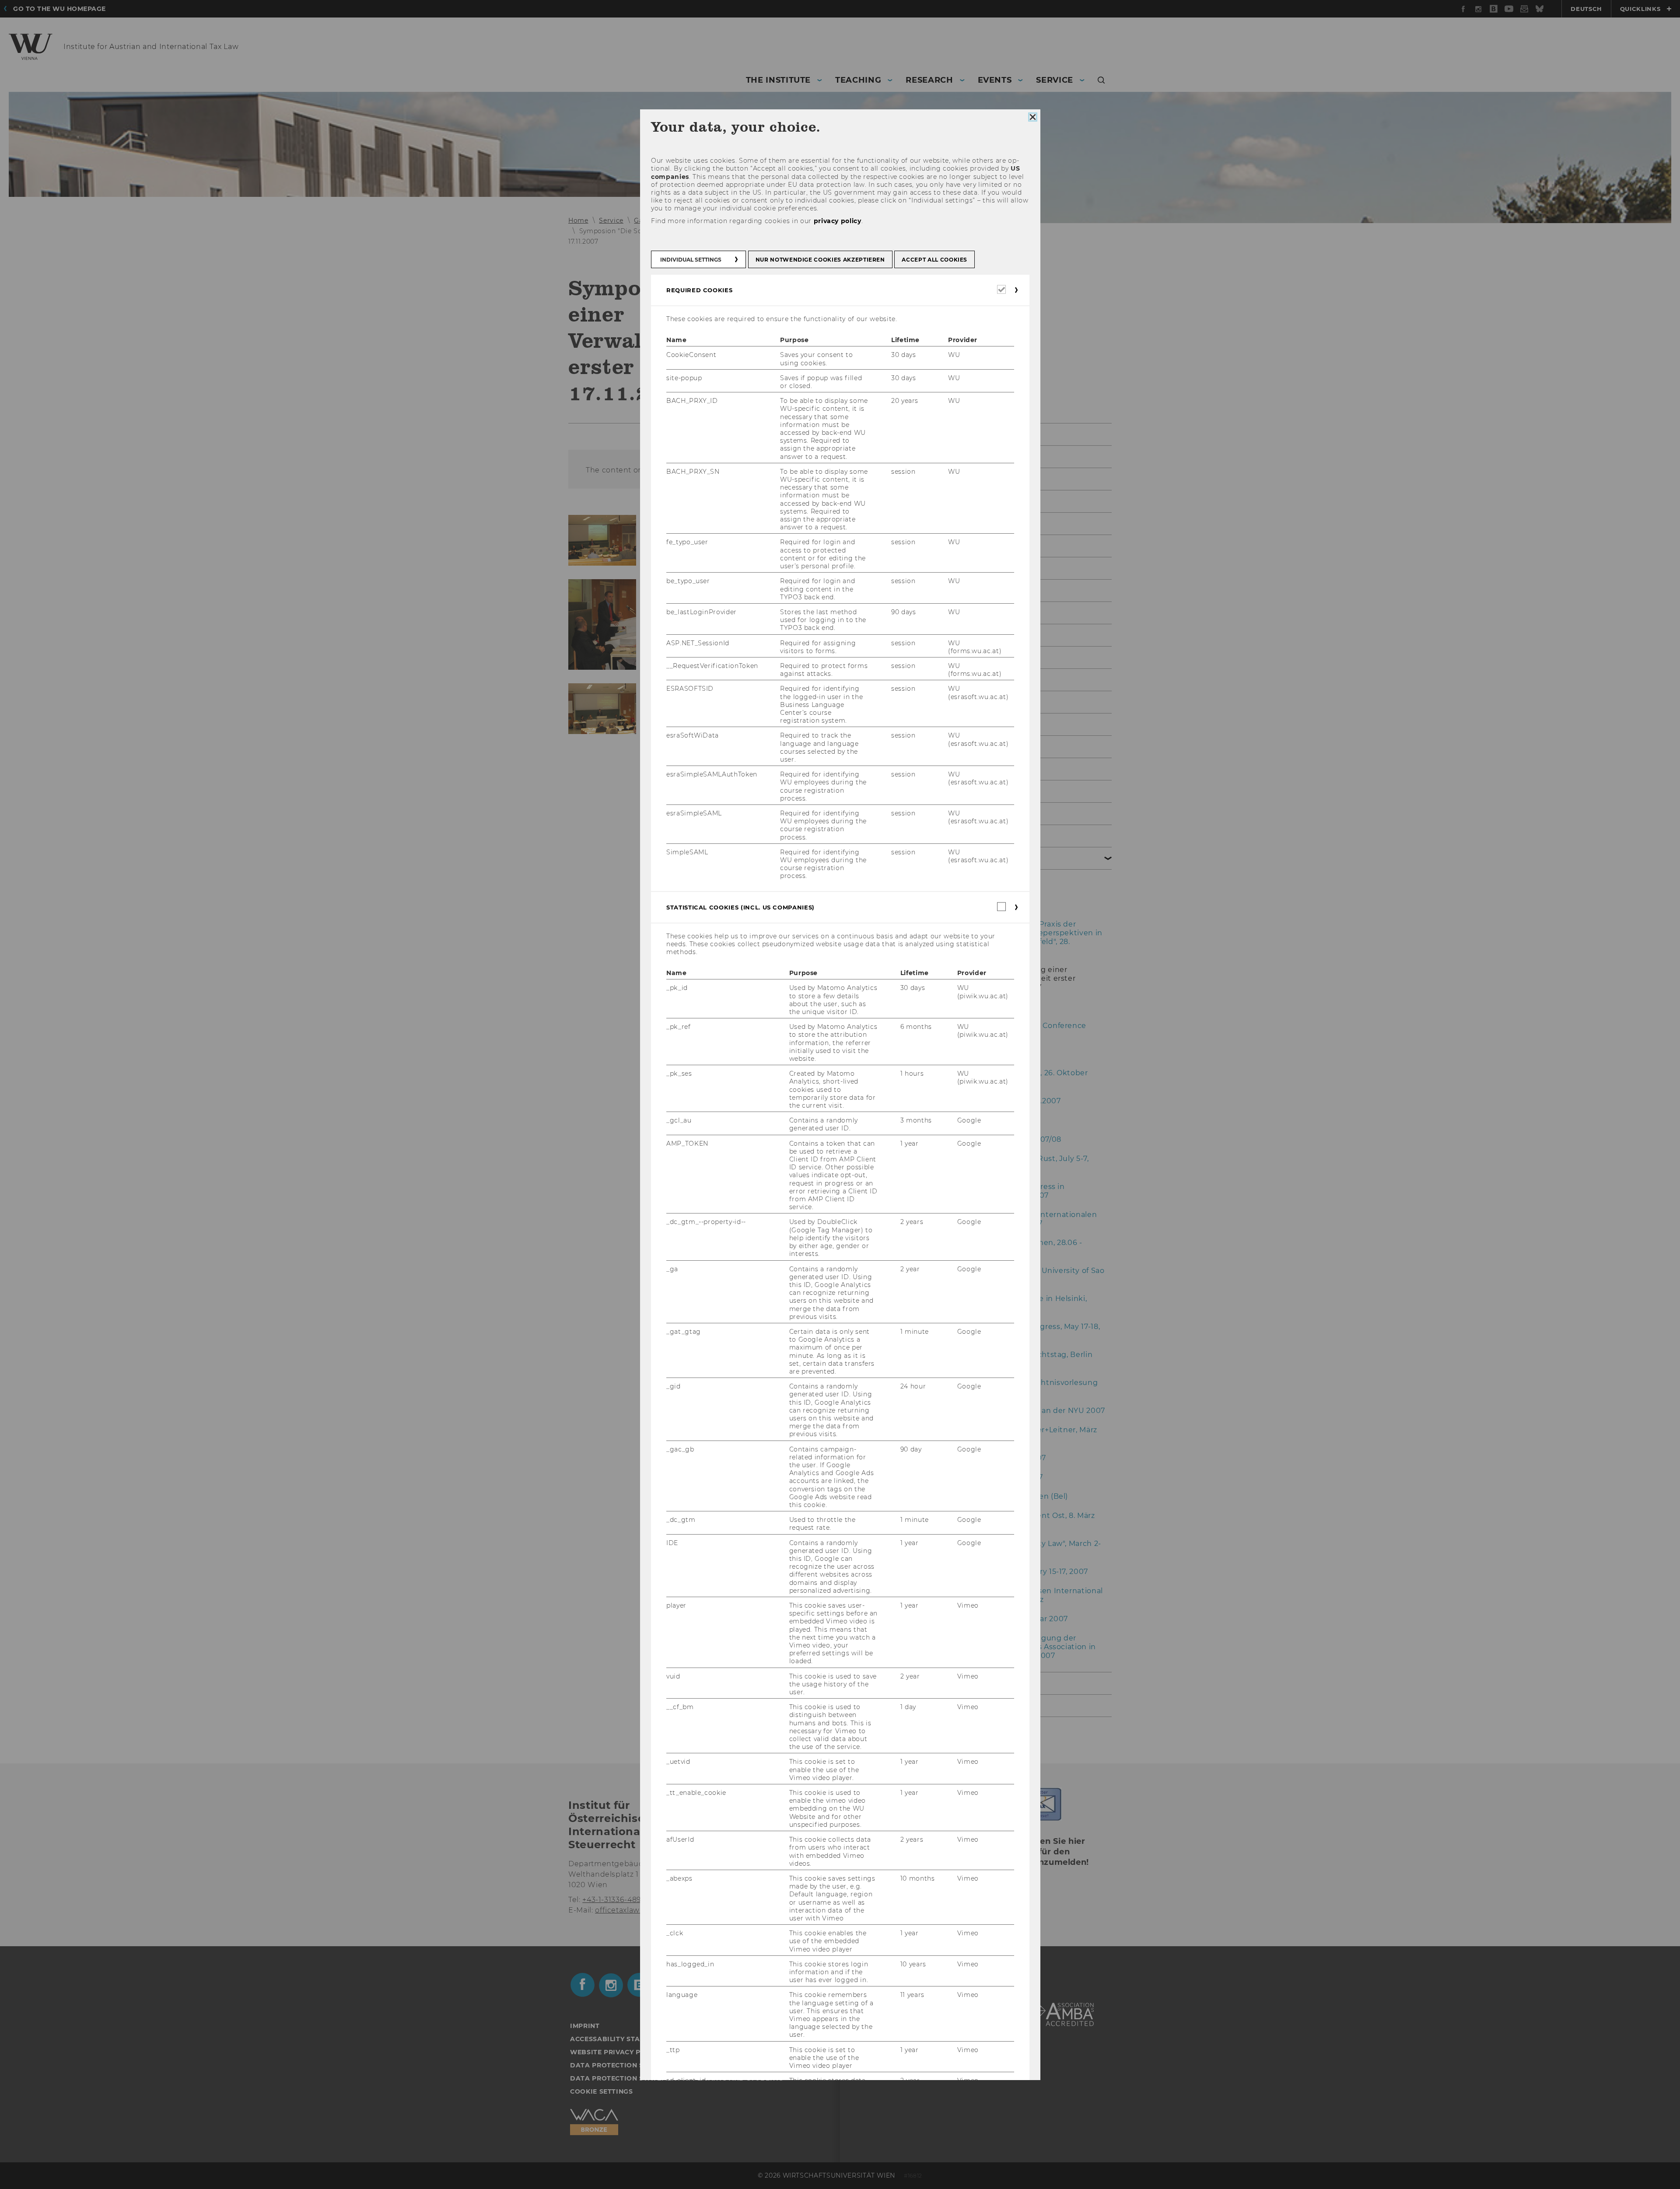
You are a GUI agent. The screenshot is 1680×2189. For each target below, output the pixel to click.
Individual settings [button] (691, 260)
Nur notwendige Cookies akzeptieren (820, 260)
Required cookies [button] (699, 290)
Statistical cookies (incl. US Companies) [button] (740, 907)
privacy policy (837, 221)
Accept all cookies (934, 260)
